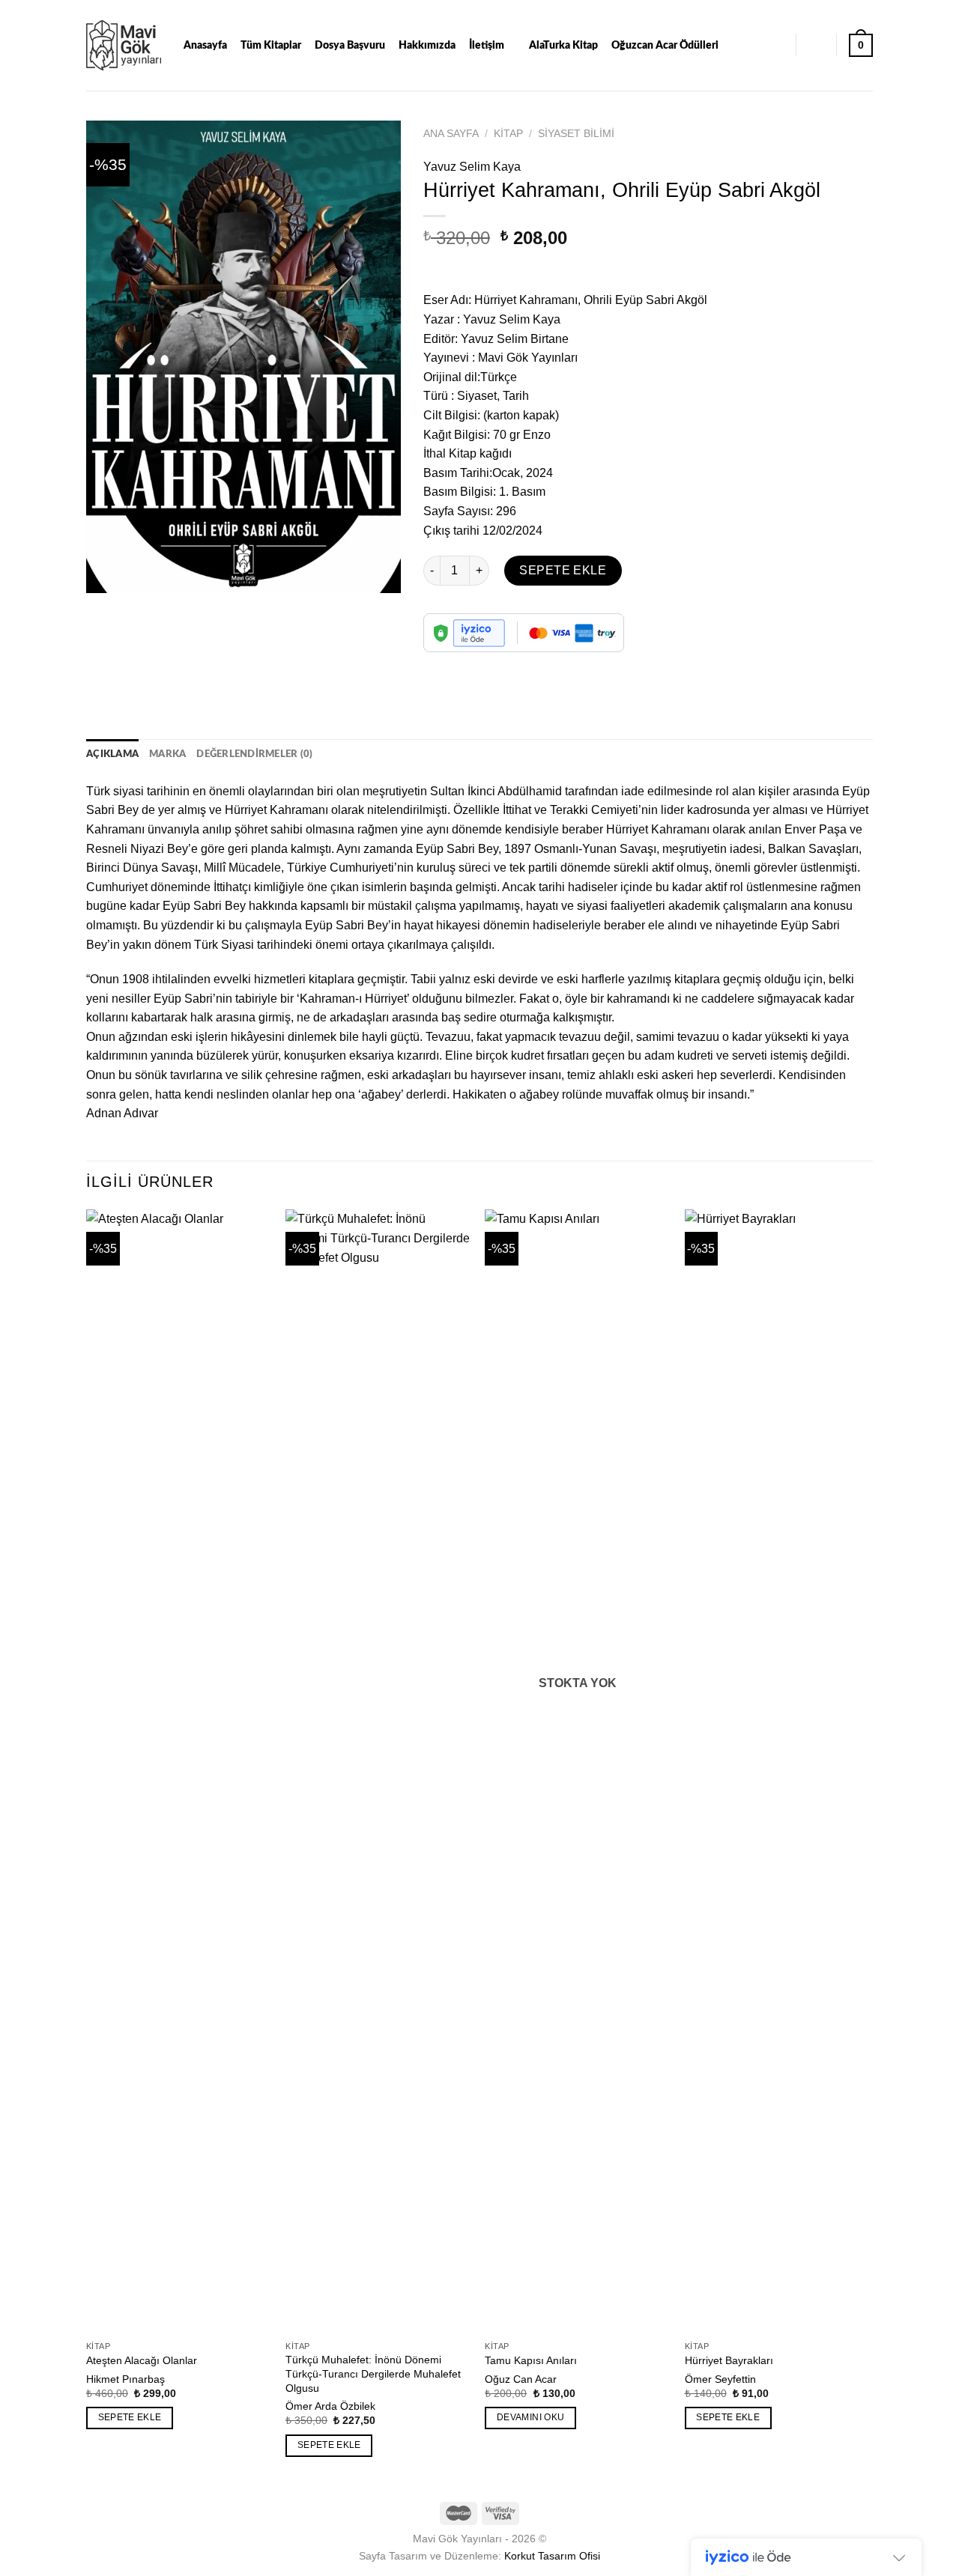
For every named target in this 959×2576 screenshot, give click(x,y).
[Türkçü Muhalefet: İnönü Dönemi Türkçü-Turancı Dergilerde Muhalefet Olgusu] (378, 1771)
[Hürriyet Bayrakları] (777, 1771)
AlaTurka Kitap (563, 45)
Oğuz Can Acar (521, 2379)
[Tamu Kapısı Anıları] (577, 1771)
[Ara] (777, 45)
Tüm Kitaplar (271, 45)
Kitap (508, 134)
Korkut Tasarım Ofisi (552, 2556)
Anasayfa (205, 45)
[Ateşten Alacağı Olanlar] (179, 1771)
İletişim (487, 45)
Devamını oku (530, 2417)
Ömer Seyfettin (720, 2379)
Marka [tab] (167, 754)
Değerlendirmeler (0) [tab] (254, 754)
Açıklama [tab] (112, 754)
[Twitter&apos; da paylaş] (464, 665)
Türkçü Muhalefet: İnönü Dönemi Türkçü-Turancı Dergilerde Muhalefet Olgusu (373, 2373)
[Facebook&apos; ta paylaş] (437, 665)
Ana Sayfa (451, 134)
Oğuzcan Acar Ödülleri (665, 45)
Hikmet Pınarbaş (125, 2379)
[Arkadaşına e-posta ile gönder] (491, 665)
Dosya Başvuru (350, 45)
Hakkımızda (427, 45)
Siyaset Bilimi (576, 134)
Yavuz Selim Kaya (472, 167)
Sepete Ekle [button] (130, 2417)
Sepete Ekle (563, 570)
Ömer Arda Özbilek (330, 2406)
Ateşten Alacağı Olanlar (142, 2360)
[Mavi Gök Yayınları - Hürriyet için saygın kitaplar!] (124, 45)
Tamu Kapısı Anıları (531, 2360)
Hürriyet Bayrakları (729, 2360)
